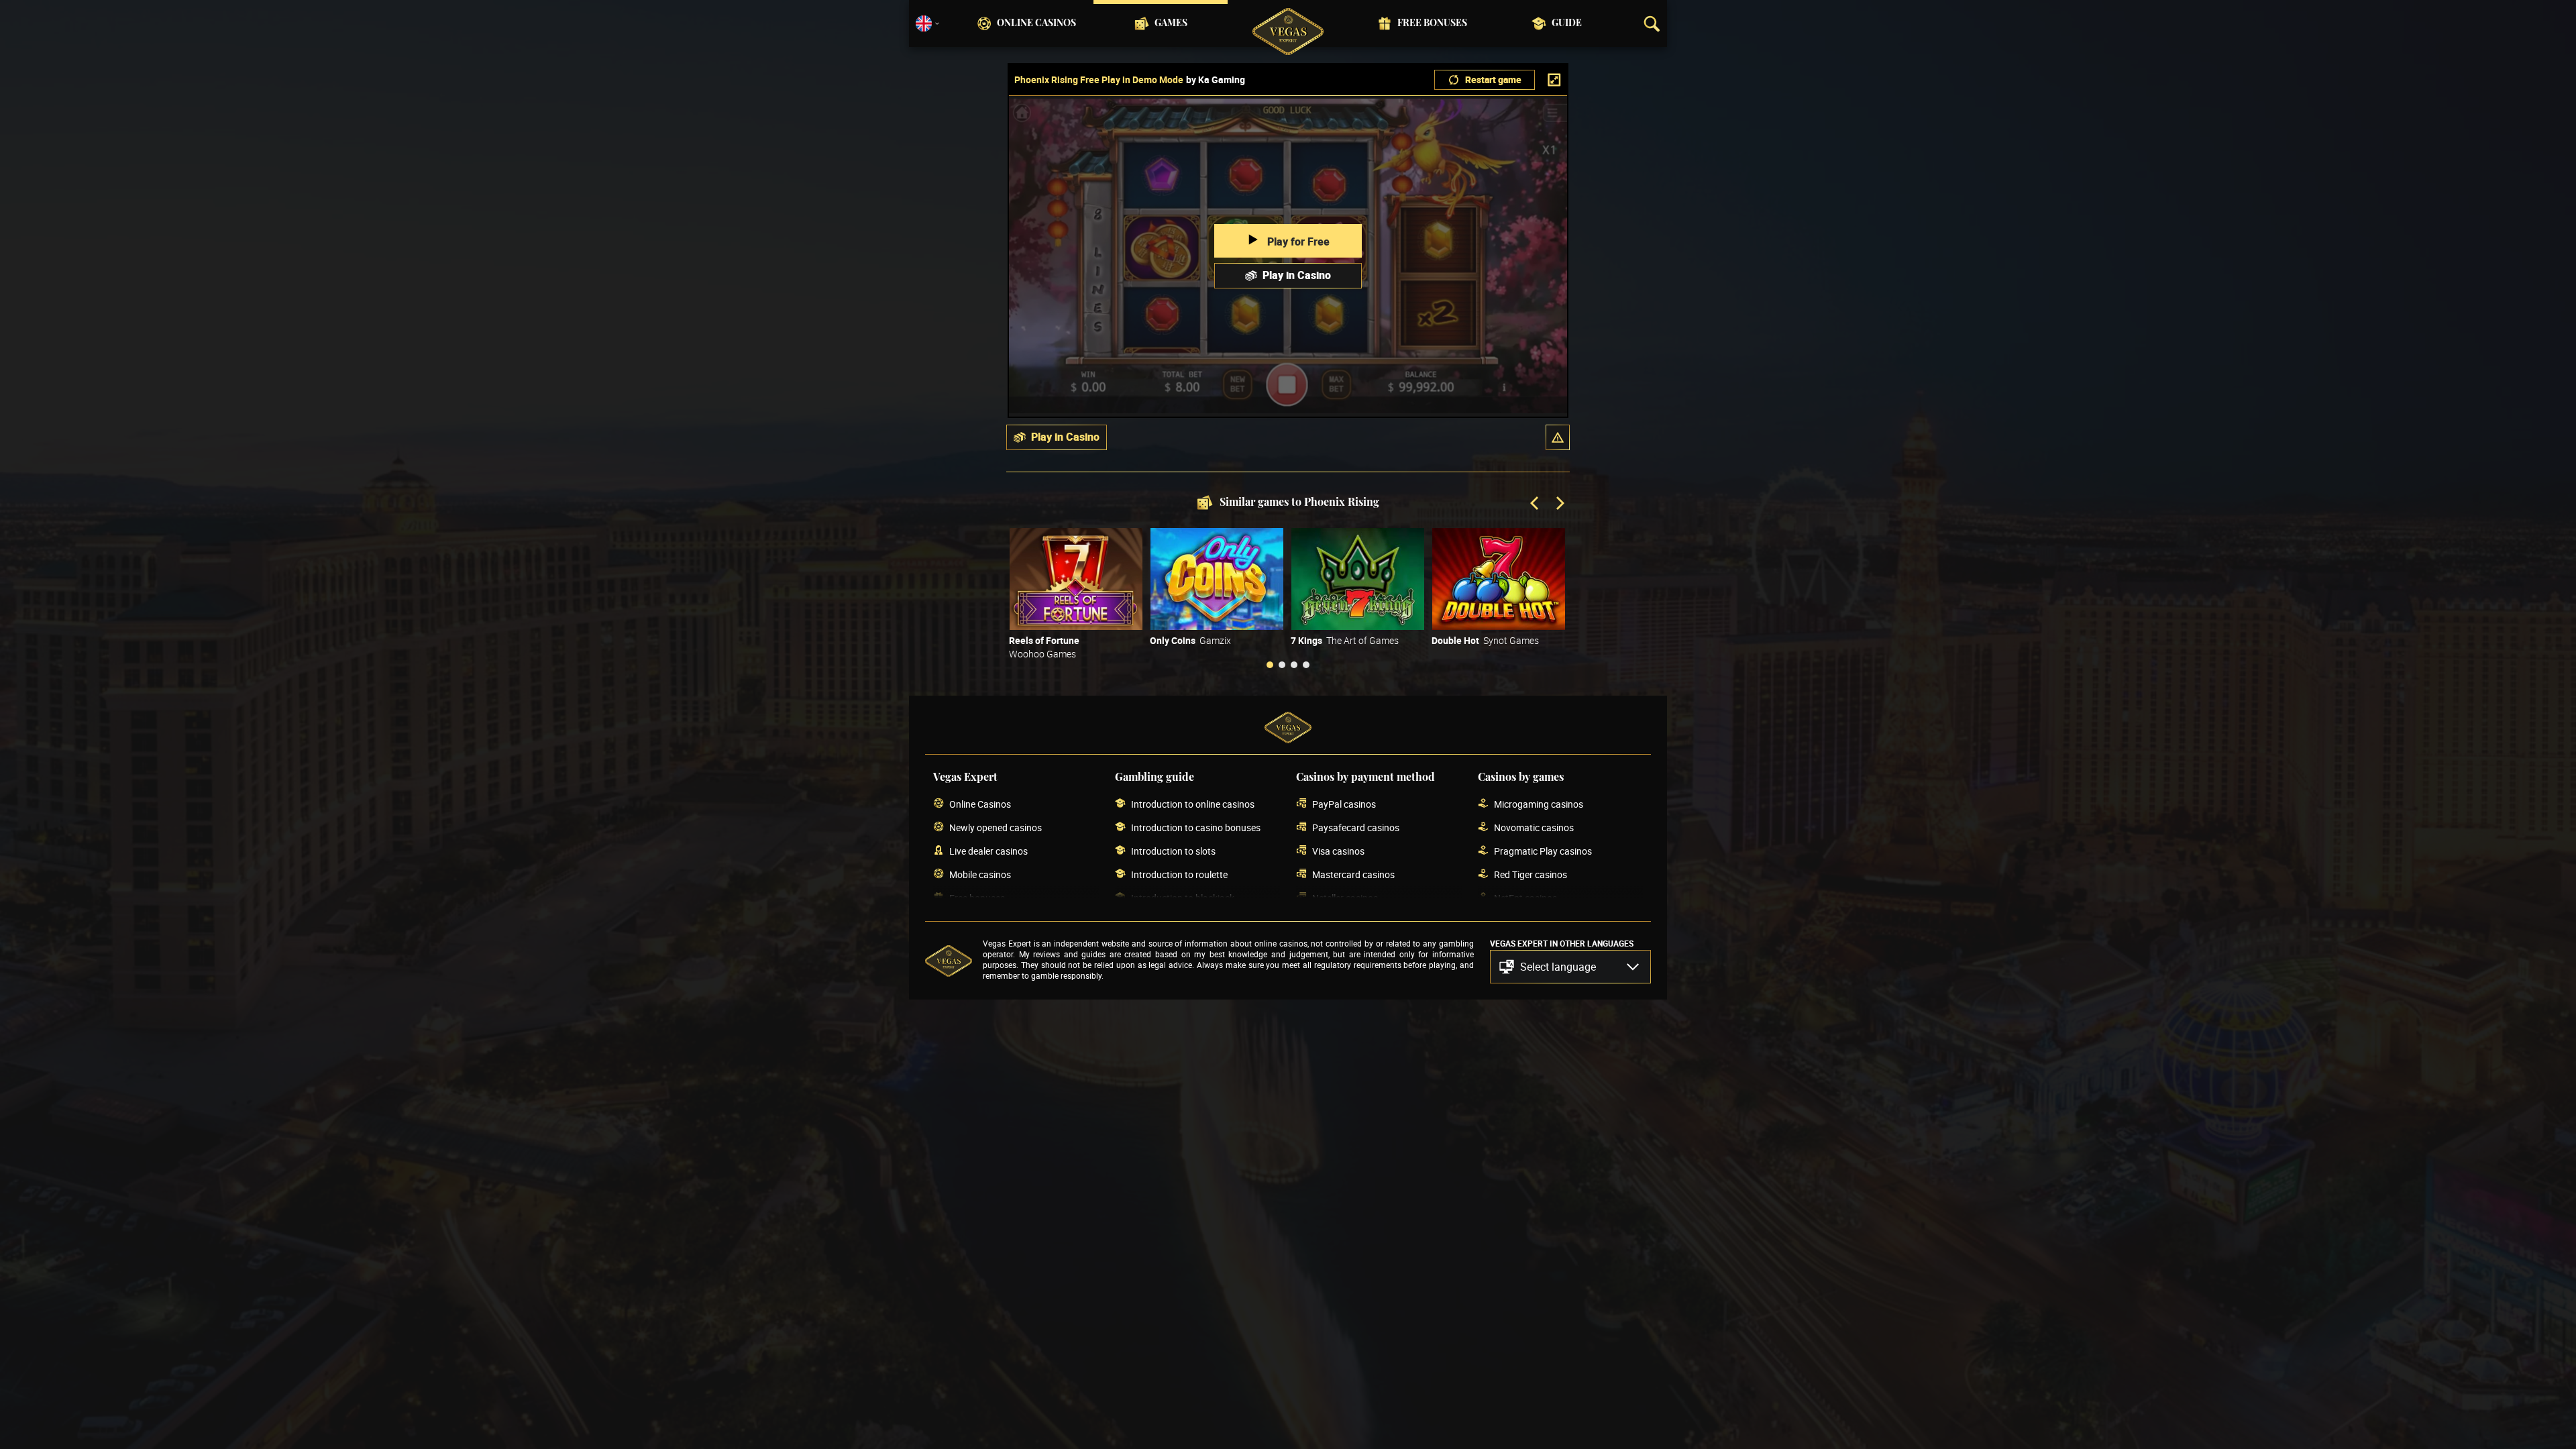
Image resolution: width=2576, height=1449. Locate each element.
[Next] (1559, 504)
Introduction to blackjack (1183, 898)
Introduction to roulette (1179, 874)
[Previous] (1536, 504)
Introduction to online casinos (1193, 804)
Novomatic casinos (1534, 827)
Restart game (1493, 79)
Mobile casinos (980, 874)
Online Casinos (1036, 23)
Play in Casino (1297, 275)
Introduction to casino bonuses (1196, 827)
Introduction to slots (1173, 851)
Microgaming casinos (1539, 804)
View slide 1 (1270, 665)
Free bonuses (1432, 23)
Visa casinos (1338, 851)
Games (1171, 23)
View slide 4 (1306, 665)
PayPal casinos (1344, 804)
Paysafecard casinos (1356, 827)
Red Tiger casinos (1531, 874)
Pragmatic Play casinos (1543, 851)
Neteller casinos (1345, 898)
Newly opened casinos (996, 827)
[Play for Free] (1076, 579)
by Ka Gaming (1216, 80)
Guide (1567, 23)
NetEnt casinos (1525, 898)
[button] (1558, 437)
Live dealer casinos (988, 851)
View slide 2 (1282, 665)
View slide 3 (1294, 665)
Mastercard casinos (1353, 874)
